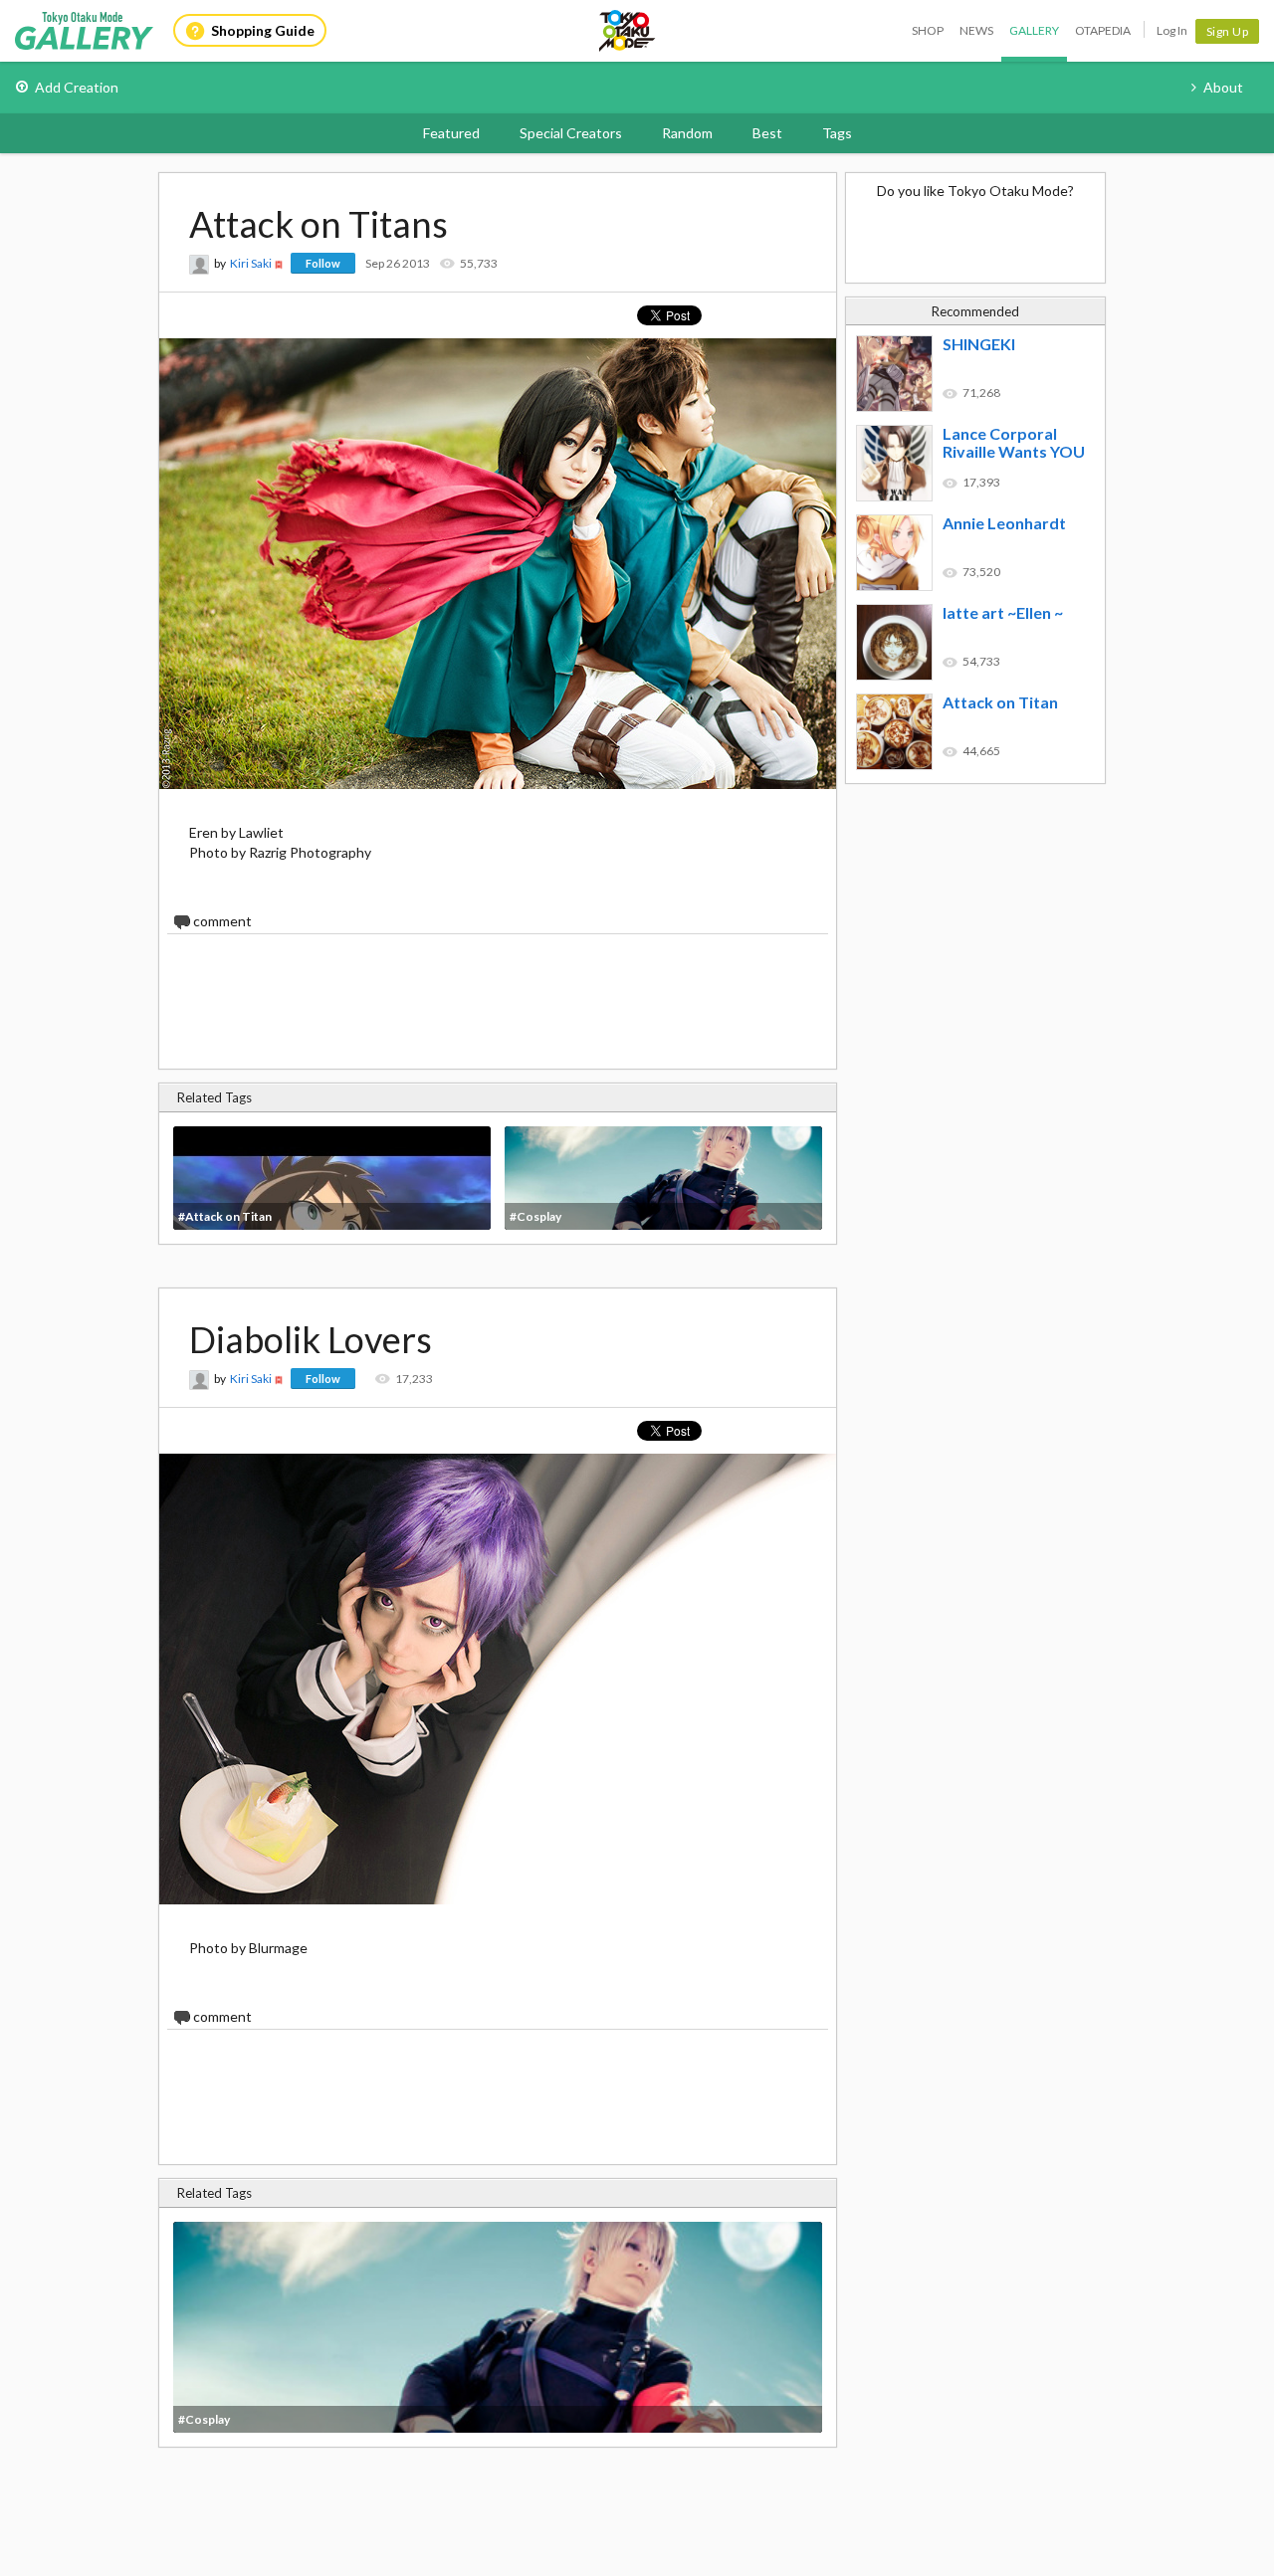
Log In (1172, 30)
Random (687, 133)
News (976, 30)
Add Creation (77, 87)
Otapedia (1103, 30)
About (1223, 87)
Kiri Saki (251, 263)
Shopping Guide (263, 30)
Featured (451, 133)
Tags (837, 133)
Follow (323, 263)
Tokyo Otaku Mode (628, 31)
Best (767, 133)
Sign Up (1228, 31)
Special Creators (571, 133)
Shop (928, 30)
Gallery (1034, 30)
